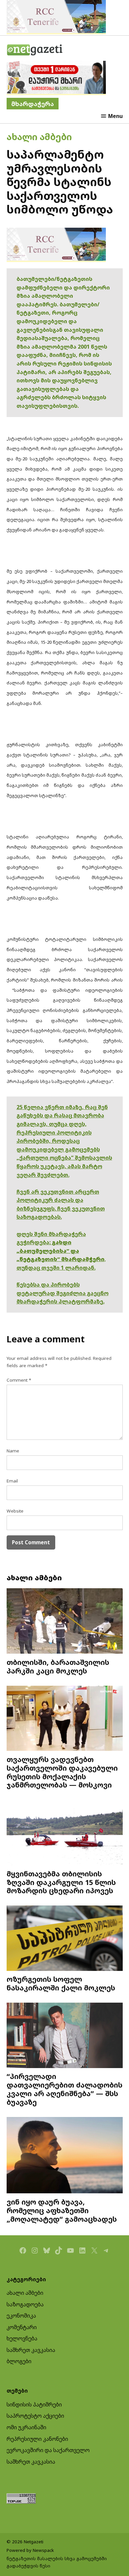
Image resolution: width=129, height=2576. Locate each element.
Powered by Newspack (30, 2550)
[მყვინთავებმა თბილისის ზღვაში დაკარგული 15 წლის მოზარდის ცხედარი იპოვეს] (65, 1833)
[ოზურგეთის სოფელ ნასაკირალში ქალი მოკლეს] (65, 1939)
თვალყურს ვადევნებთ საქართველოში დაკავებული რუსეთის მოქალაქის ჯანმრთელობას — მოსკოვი (62, 1772)
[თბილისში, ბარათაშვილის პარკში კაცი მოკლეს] (65, 1622)
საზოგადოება (25, 2304)
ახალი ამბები (39, 137)
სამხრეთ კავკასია (31, 2350)
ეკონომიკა (21, 2316)
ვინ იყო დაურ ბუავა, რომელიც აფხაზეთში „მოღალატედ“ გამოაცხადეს (62, 2210)
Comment (19, 1380)
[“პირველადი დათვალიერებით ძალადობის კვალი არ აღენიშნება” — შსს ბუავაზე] (65, 2036)
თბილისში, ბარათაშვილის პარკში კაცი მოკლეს (58, 1666)
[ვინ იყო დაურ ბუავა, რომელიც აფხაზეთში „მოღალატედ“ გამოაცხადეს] (65, 2156)
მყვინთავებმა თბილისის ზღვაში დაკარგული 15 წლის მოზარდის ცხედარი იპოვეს (61, 1882)
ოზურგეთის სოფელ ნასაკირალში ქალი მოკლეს (61, 1983)
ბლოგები (19, 2361)
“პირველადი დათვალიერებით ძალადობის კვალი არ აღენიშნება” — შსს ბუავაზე (64, 2089)
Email (12, 1481)
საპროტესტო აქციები (35, 2416)
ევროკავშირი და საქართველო (48, 2450)
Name (13, 1451)
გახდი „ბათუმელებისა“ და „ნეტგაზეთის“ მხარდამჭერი (61, 1251)
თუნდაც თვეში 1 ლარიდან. (56, 1268)
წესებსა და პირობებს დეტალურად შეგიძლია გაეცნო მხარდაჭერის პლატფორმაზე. (63, 1293)
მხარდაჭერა (33, 104)
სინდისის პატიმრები (34, 2404)
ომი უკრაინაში (26, 2427)
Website (15, 1511)
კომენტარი (22, 2327)
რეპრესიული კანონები (37, 2439)
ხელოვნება (22, 2338)
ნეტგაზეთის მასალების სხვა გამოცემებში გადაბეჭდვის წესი (57, 2562)
